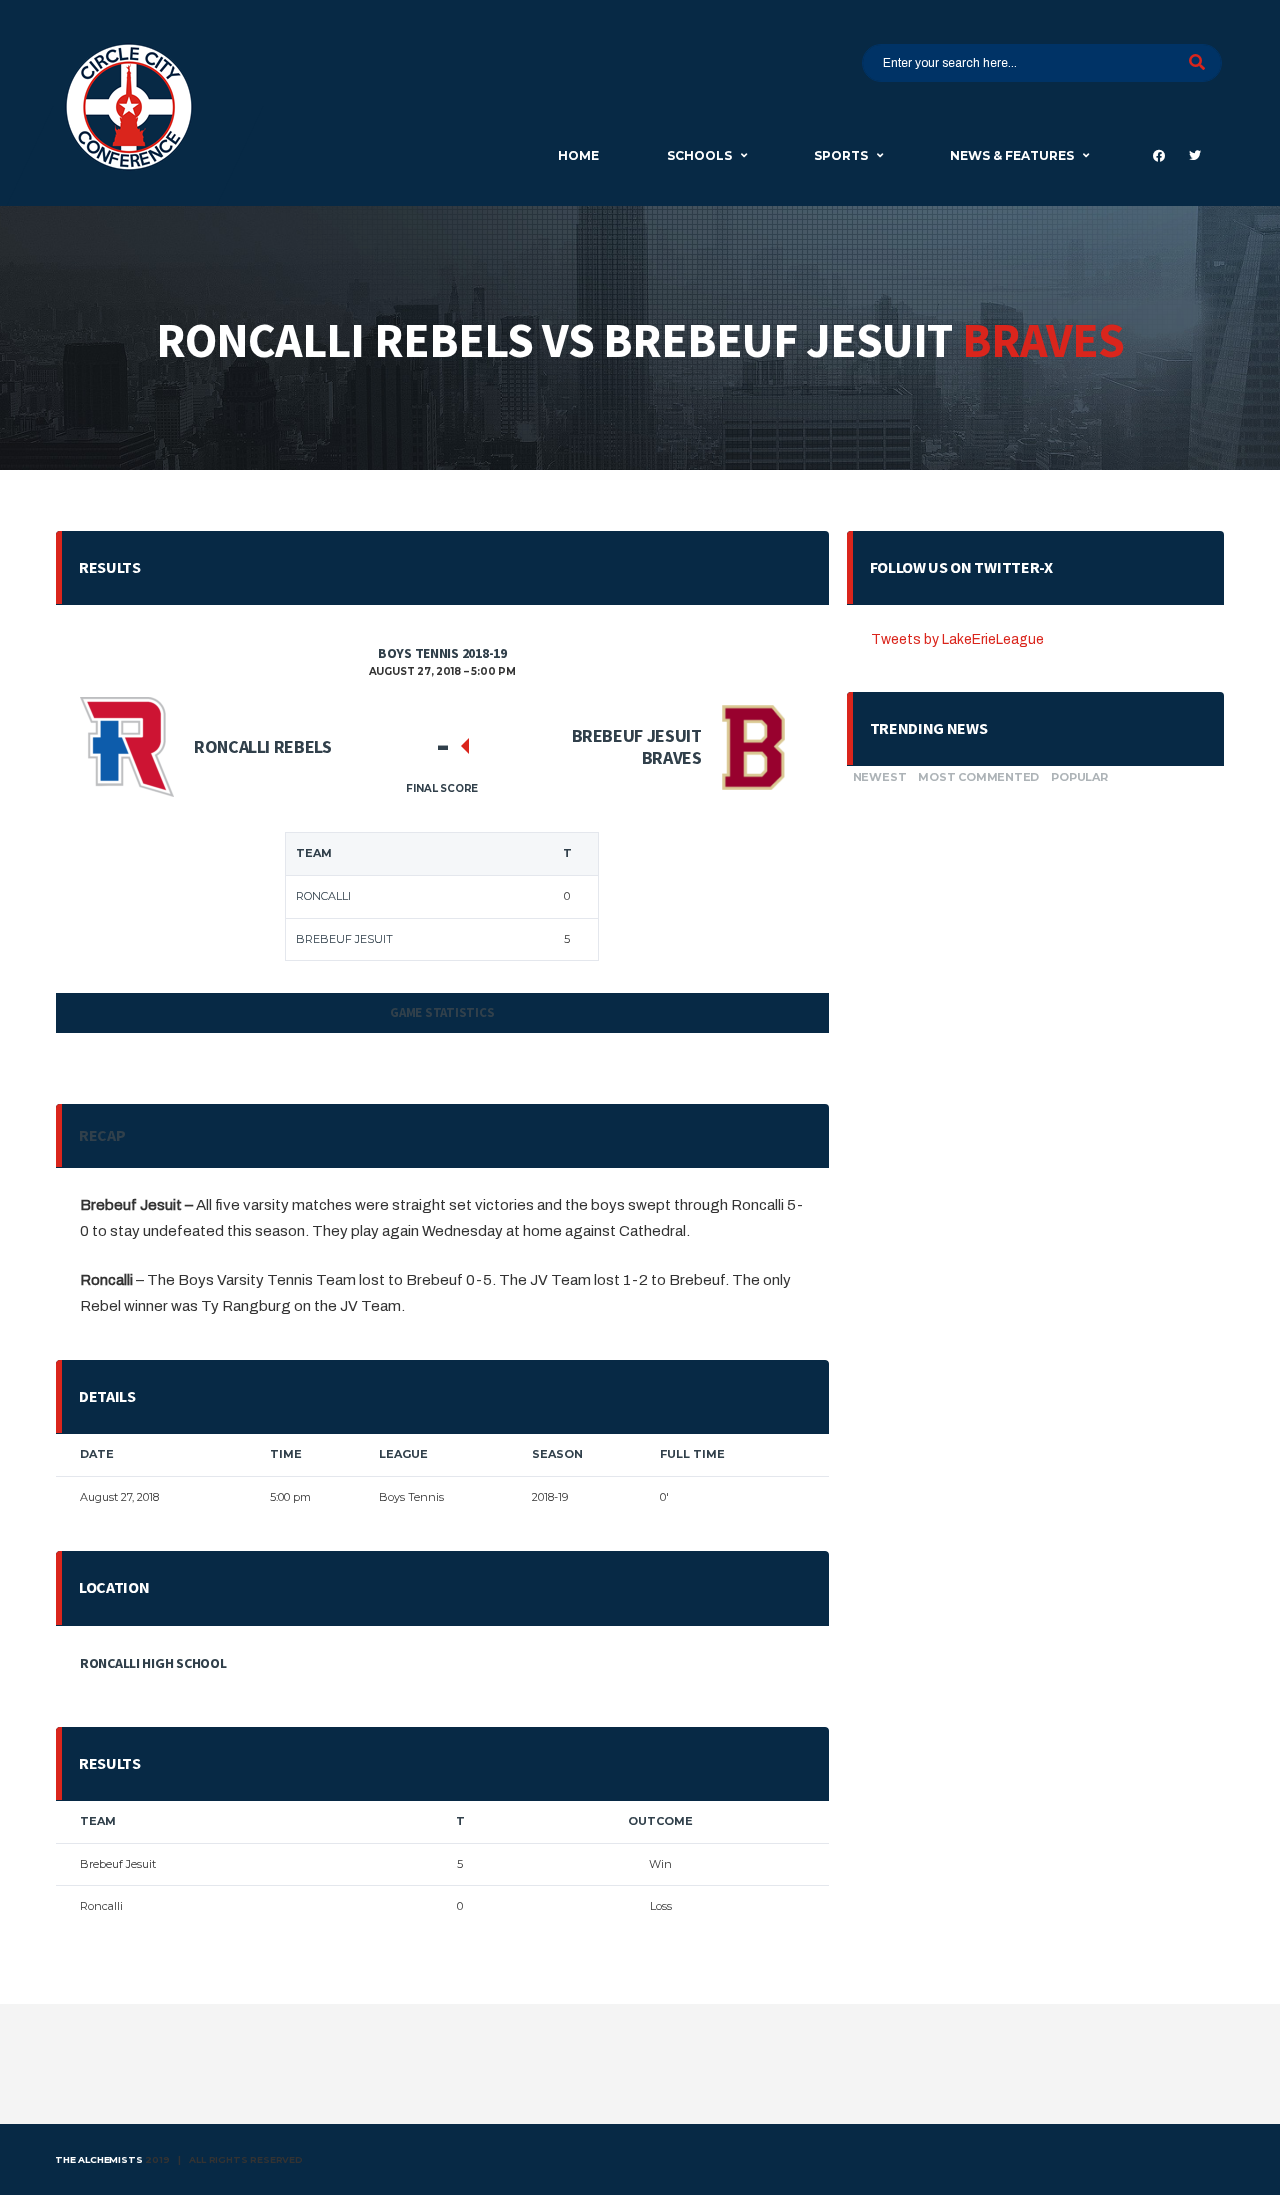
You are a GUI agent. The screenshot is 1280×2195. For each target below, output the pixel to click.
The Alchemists (98, 2159)
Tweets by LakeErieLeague (957, 639)
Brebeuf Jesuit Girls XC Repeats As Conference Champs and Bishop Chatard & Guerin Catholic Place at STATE (1025, 1182)
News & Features (1012, 155)
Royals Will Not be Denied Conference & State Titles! (1021, 1024)
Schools (699, 155)
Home (578, 155)
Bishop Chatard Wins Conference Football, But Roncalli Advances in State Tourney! (1029, 873)
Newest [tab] (880, 777)
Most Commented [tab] (978, 777)
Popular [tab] (1079, 777)
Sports (841, 155)
